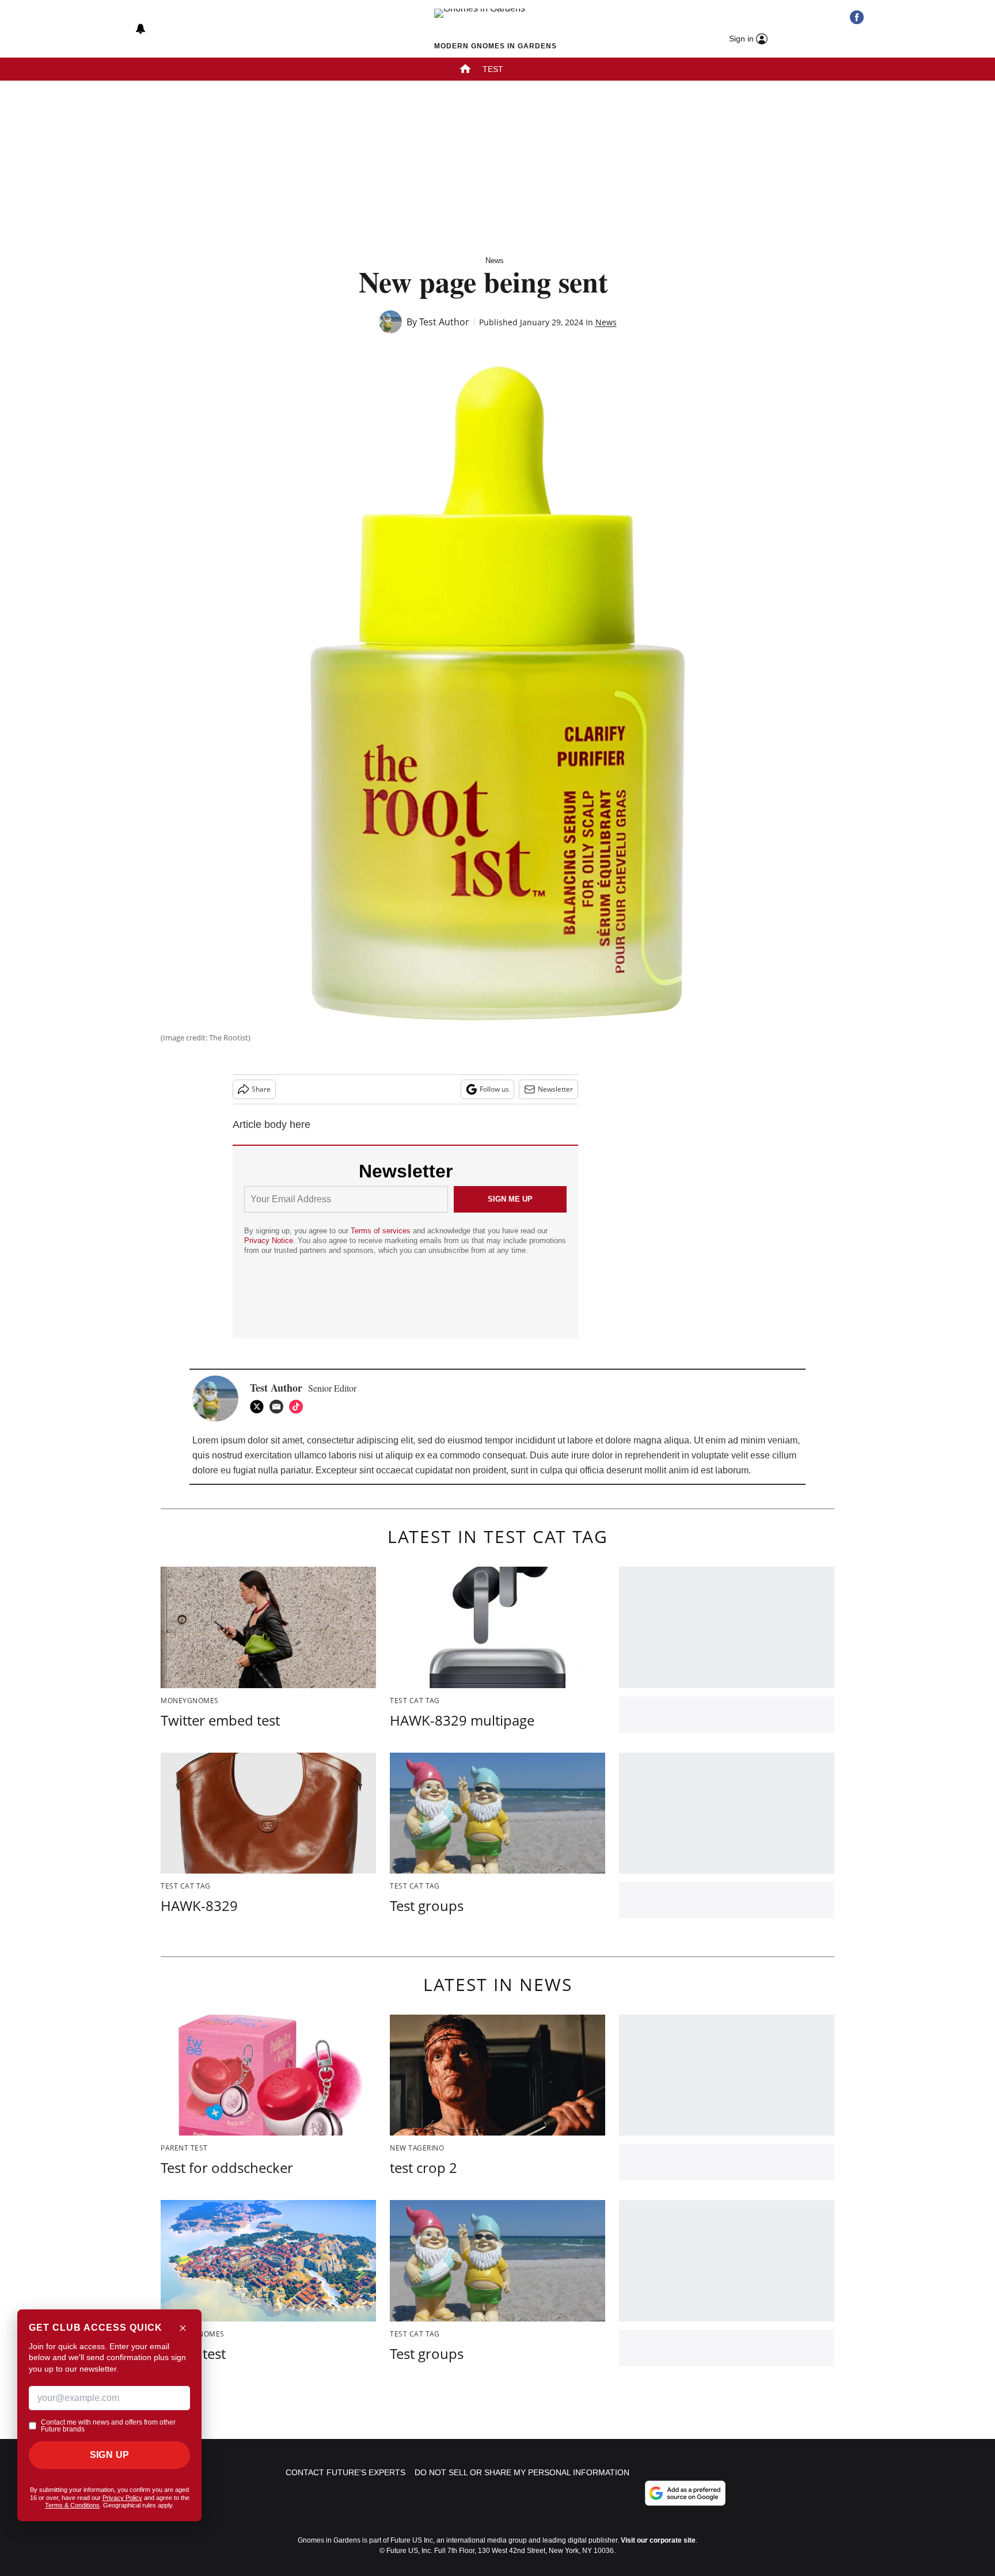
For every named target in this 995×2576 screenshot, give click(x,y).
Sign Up (110, 2455)
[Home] (465, 70)
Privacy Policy (122, 2498)
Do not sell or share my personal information (522, 2472)
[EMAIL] (279, 1407)
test (493, 69)
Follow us (494, 1089)
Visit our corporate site (658, 2540)
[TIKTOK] (299, 1407)
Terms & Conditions (72, 2505)
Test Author (444, 322)
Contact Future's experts (345, 2472)
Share (261, 1089)
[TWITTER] (260, 1407)
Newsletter (555, 1089)
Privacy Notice (269, 1240)
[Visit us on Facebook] (857, 17)
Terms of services (382, 1231)
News (495, 261)
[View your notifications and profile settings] (140, 29)
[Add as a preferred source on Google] (685, 2493)
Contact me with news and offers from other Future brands (108, 2426)
